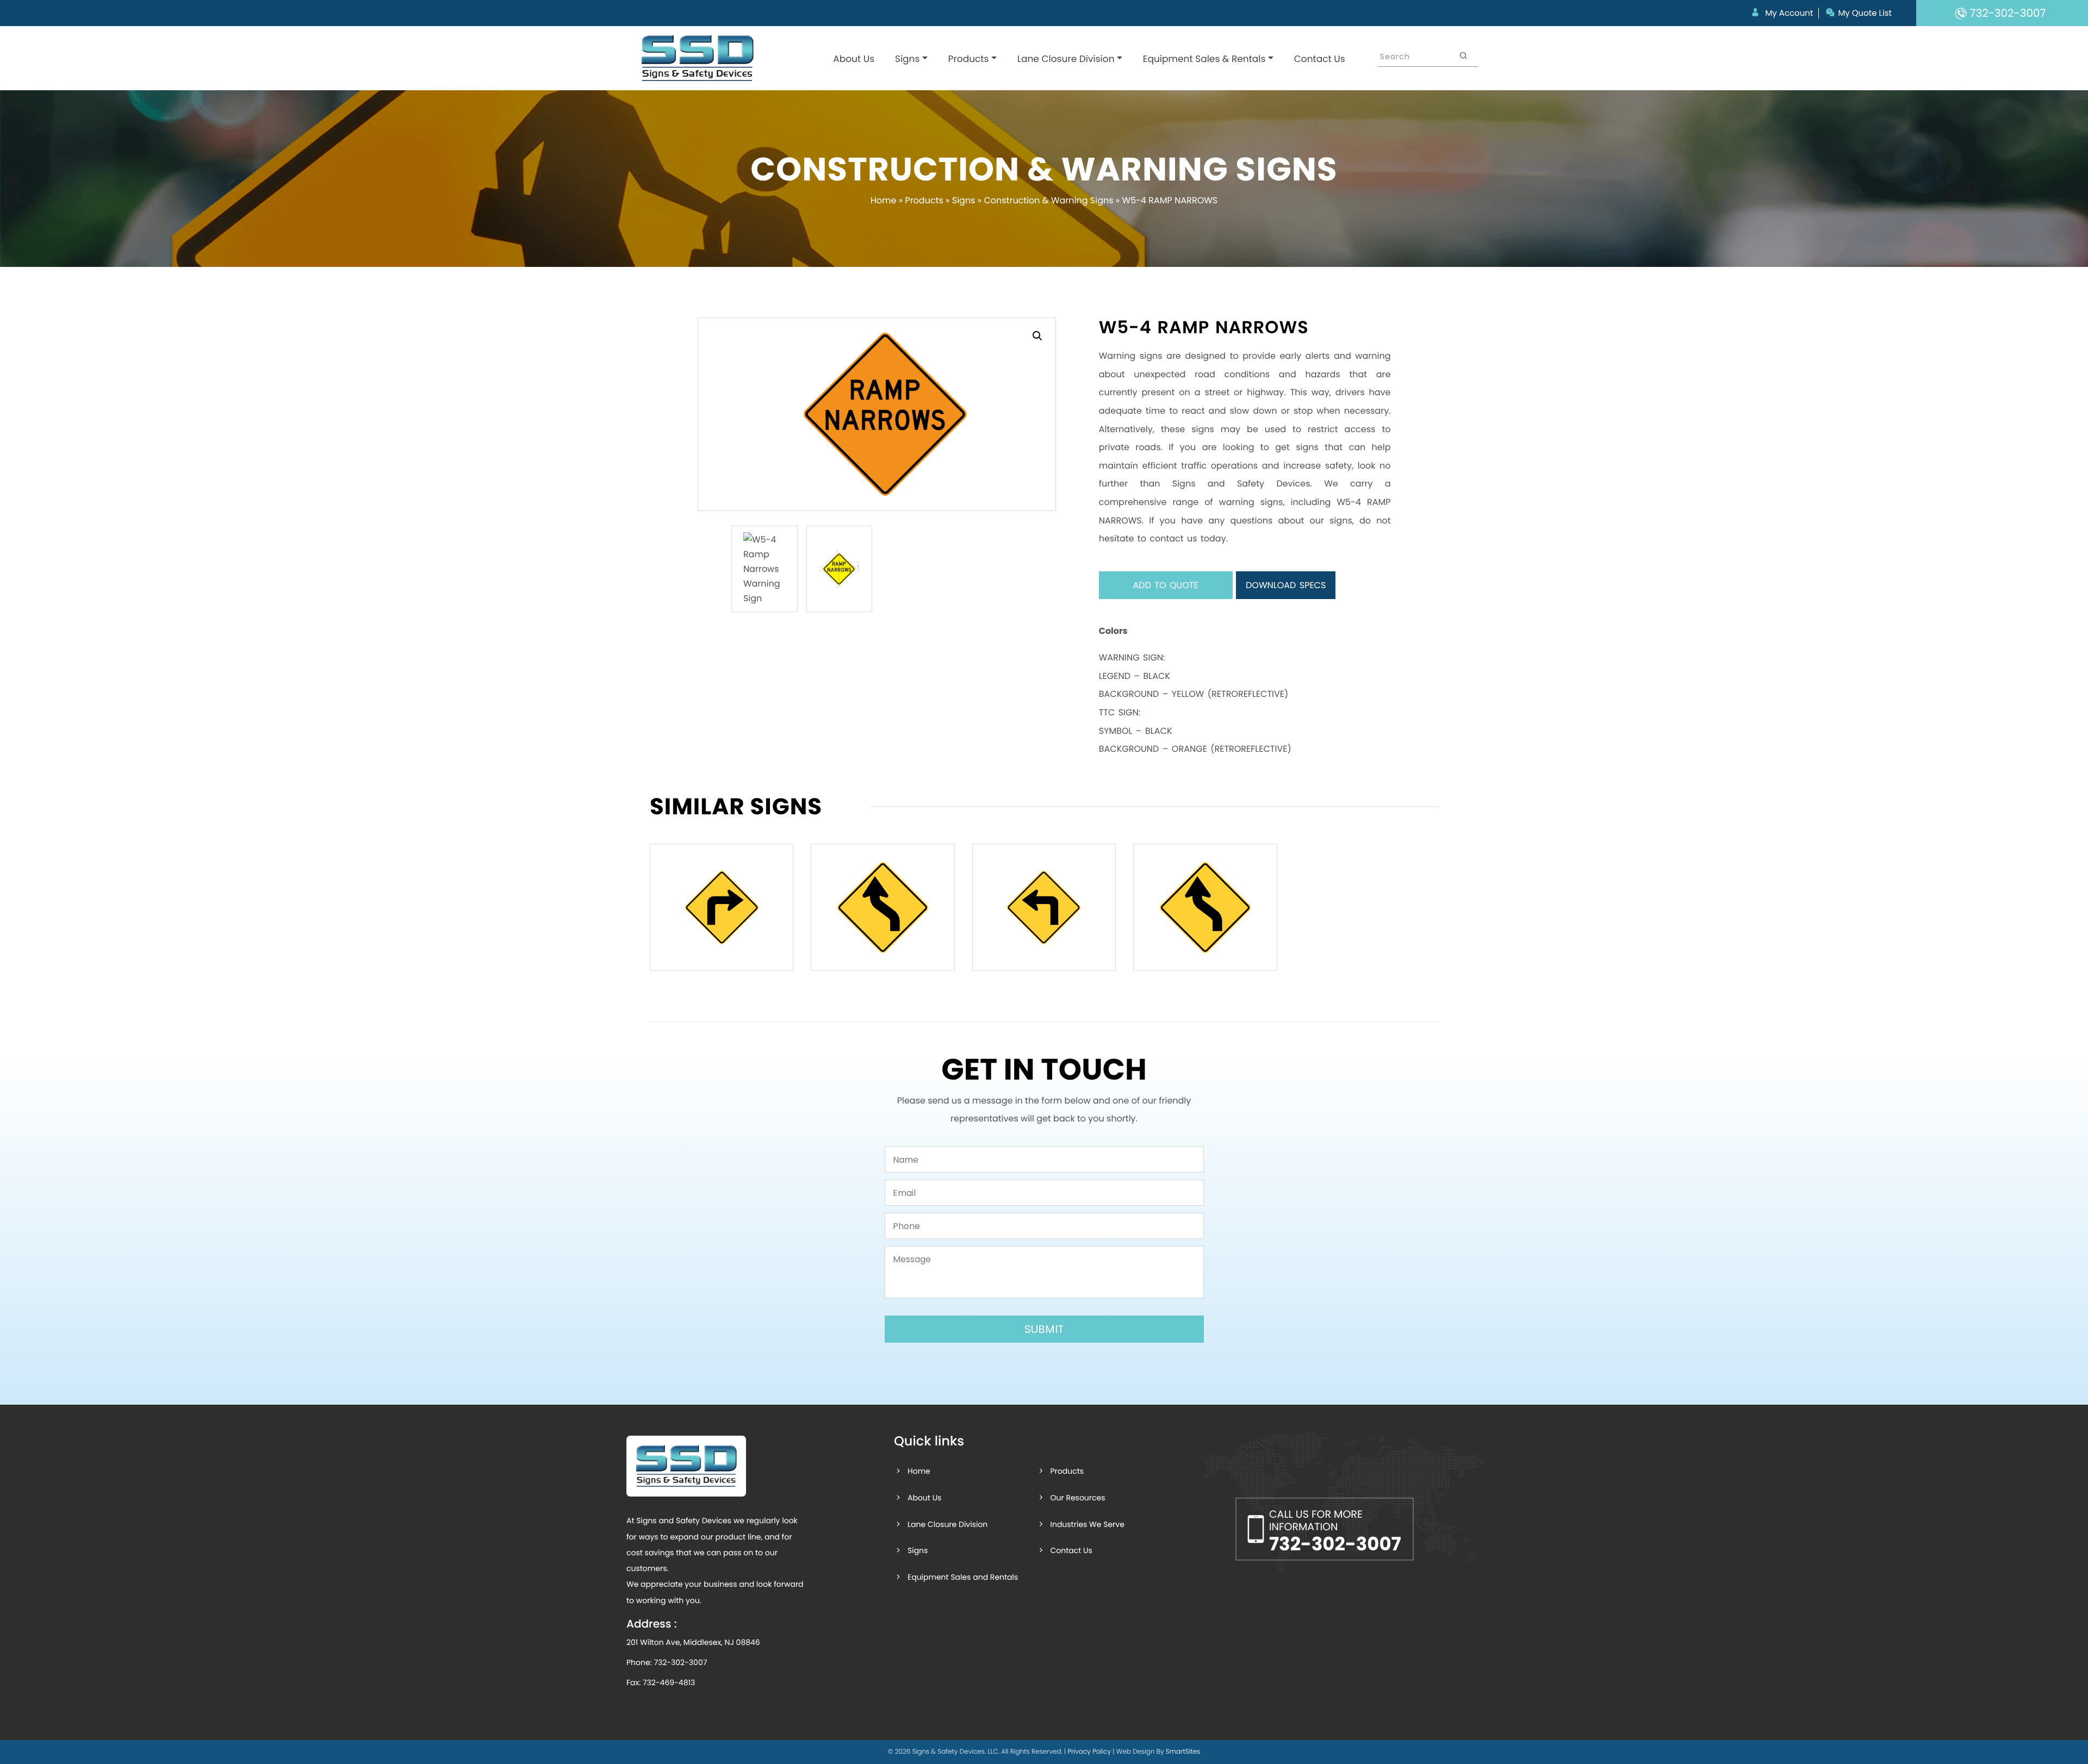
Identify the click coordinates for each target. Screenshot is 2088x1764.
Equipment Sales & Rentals (1204, 59)
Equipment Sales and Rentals (963, 1577)
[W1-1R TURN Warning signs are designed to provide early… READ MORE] (722, 907)
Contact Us (1320, 59)
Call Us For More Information (1335, 1532)
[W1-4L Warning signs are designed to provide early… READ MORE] (1205, 907)
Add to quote (1166, 585)
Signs (907, 59)
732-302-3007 (680, 1662)
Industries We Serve (1087, 1524)
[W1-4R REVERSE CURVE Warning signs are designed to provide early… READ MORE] (883, 907)
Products (969, 59)
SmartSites (1183, 1752)
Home (884, 200)
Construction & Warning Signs (1048, 200)
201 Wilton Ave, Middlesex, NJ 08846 (693, 1642)
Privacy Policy (1089, 1752)
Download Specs (1286, 585)
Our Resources (1077, 1498)
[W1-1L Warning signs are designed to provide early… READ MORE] (1044, 907)
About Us (854, 59)
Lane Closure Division (1066, 59)
